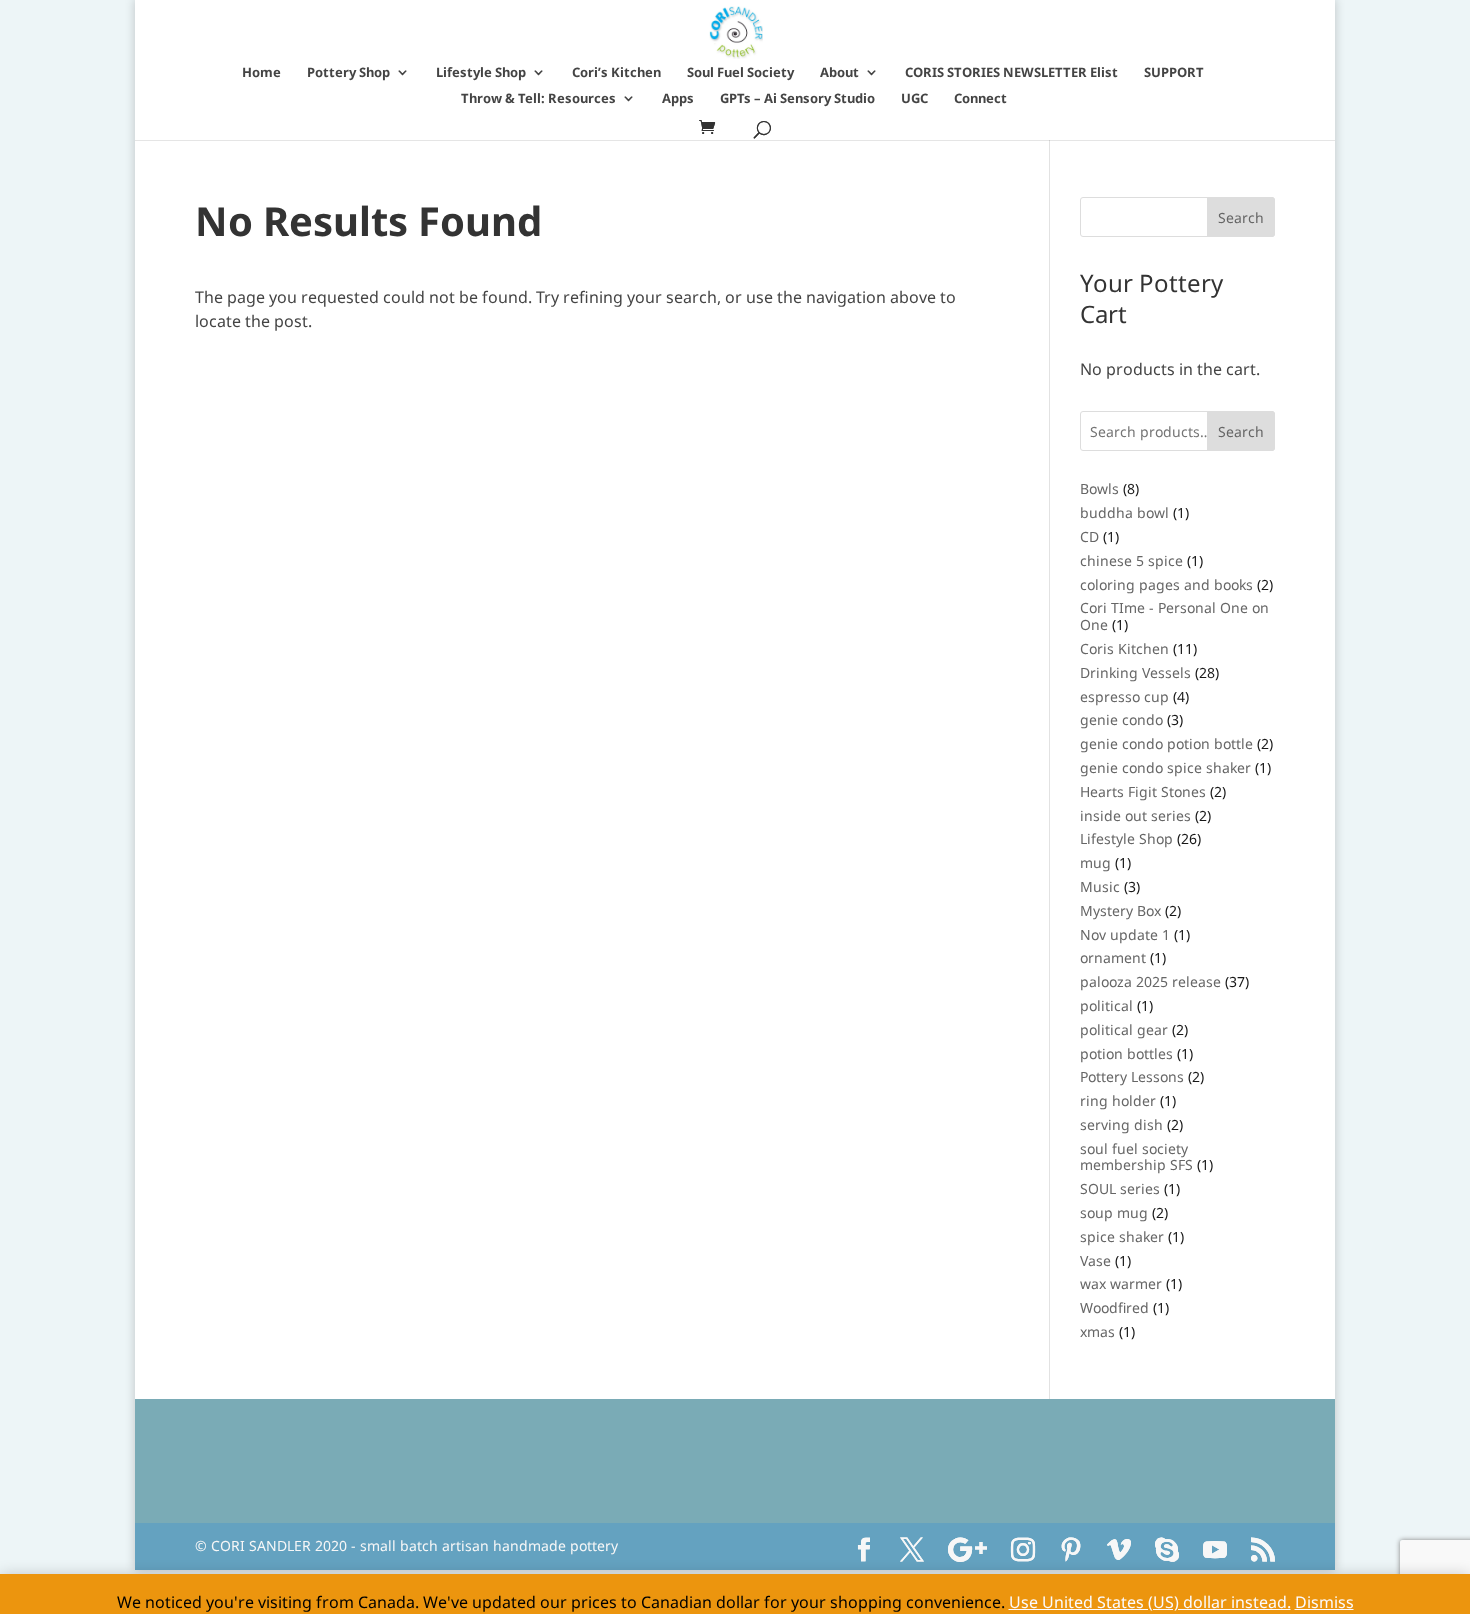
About (839, 73)
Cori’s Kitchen (616, 73)
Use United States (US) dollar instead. (1150, 1602)
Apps (678, 99)
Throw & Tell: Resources (538, 99)
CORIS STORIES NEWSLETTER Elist (1011, 73)
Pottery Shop (348, 73)
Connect (980, 99)
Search (1241, 431)
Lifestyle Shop (481, 73)
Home (261, 73)
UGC (914, 99)
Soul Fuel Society (740, 73)
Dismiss (1324, 1602)
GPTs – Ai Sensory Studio (797, 99)
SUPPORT (1174, 73)
